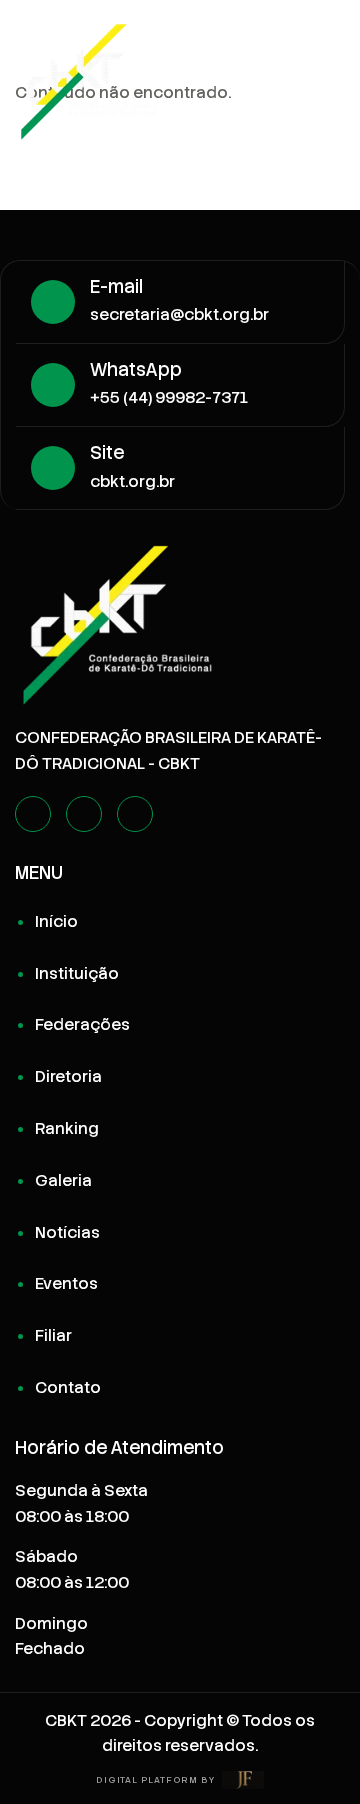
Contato (68, 1387)
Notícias (67, 1232)
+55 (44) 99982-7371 (169, 397)
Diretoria (68, 1076)
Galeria (63, 1180)
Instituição (77, 973)
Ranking (67, 1128)
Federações (82, 1024)
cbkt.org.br (132, 481)
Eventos (66, 1283)
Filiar (53, 1335)
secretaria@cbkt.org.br (179, 314)
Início (56, 921)
